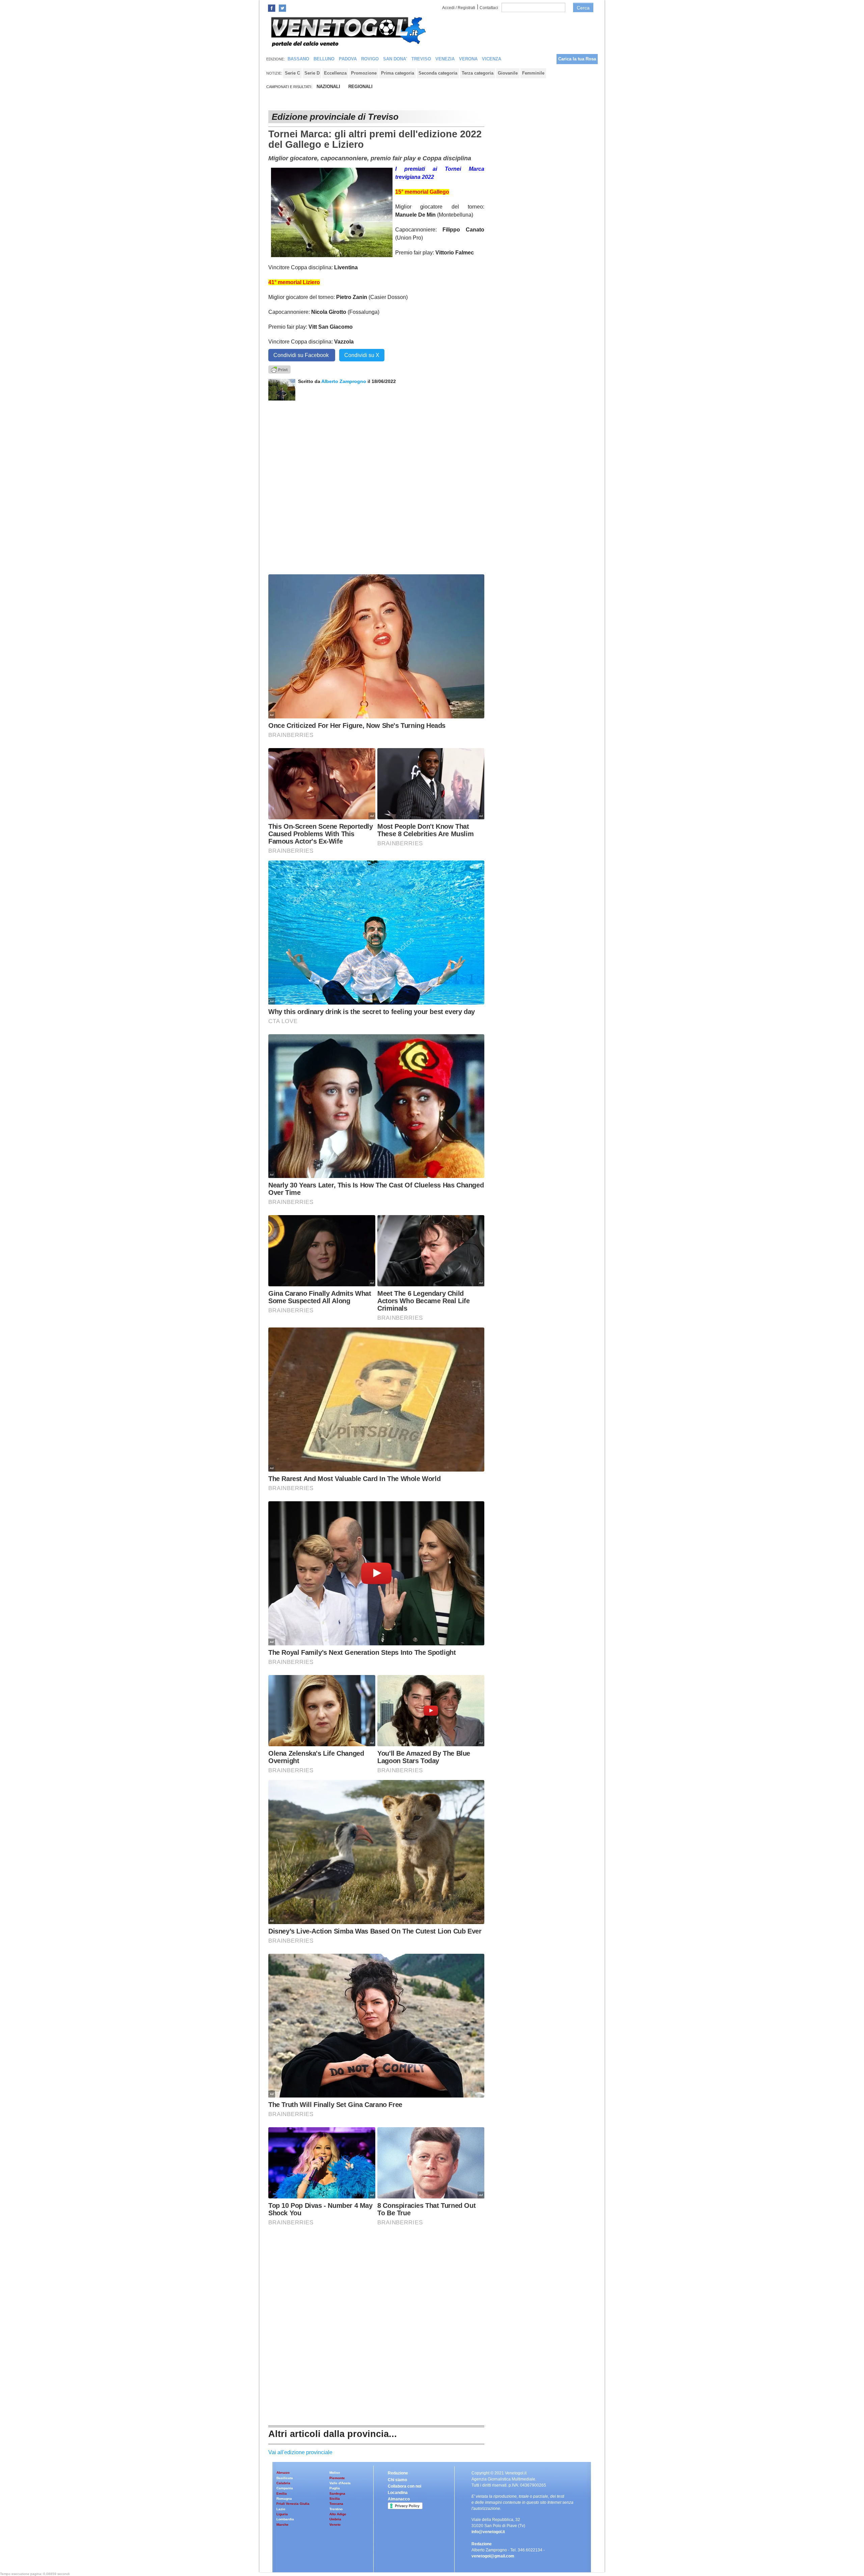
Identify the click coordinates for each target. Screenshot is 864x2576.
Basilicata (285, 2478)
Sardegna (337, 2493)
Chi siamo (397, 2480)
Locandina (398, 2493)
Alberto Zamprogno (344, 381)
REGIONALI (360, 87)
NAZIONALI (328, 87)
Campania (285, 2488)
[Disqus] (376, 485)
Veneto (335, 2525)
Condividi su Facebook (302, 355)
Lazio (281, 2509)
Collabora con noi (404, 2486)
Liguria (282, 2514)
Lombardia (285, 2519)
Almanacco (399, 2499)
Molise (335, 2473)
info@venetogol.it (488, 2532)
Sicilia (335, 2499)
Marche (282, 2525)
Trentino (336, 2509)
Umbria (335, 2519)
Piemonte (337, 2478)
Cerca (583, 8)
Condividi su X (362, 355)
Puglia (335, 2488)
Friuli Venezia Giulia (293, 2504)
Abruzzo (283, 2473)
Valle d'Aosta (340, 2483)
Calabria (283, 2483)
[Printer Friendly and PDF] (279, 369)
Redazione (398, 2473)
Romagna (284, 2499)
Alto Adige (338, 2514)
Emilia (282, 2493)
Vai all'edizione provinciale (300, 2452)
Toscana (336, 2504)
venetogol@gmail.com (493, 2556)
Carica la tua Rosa (577, 59)
